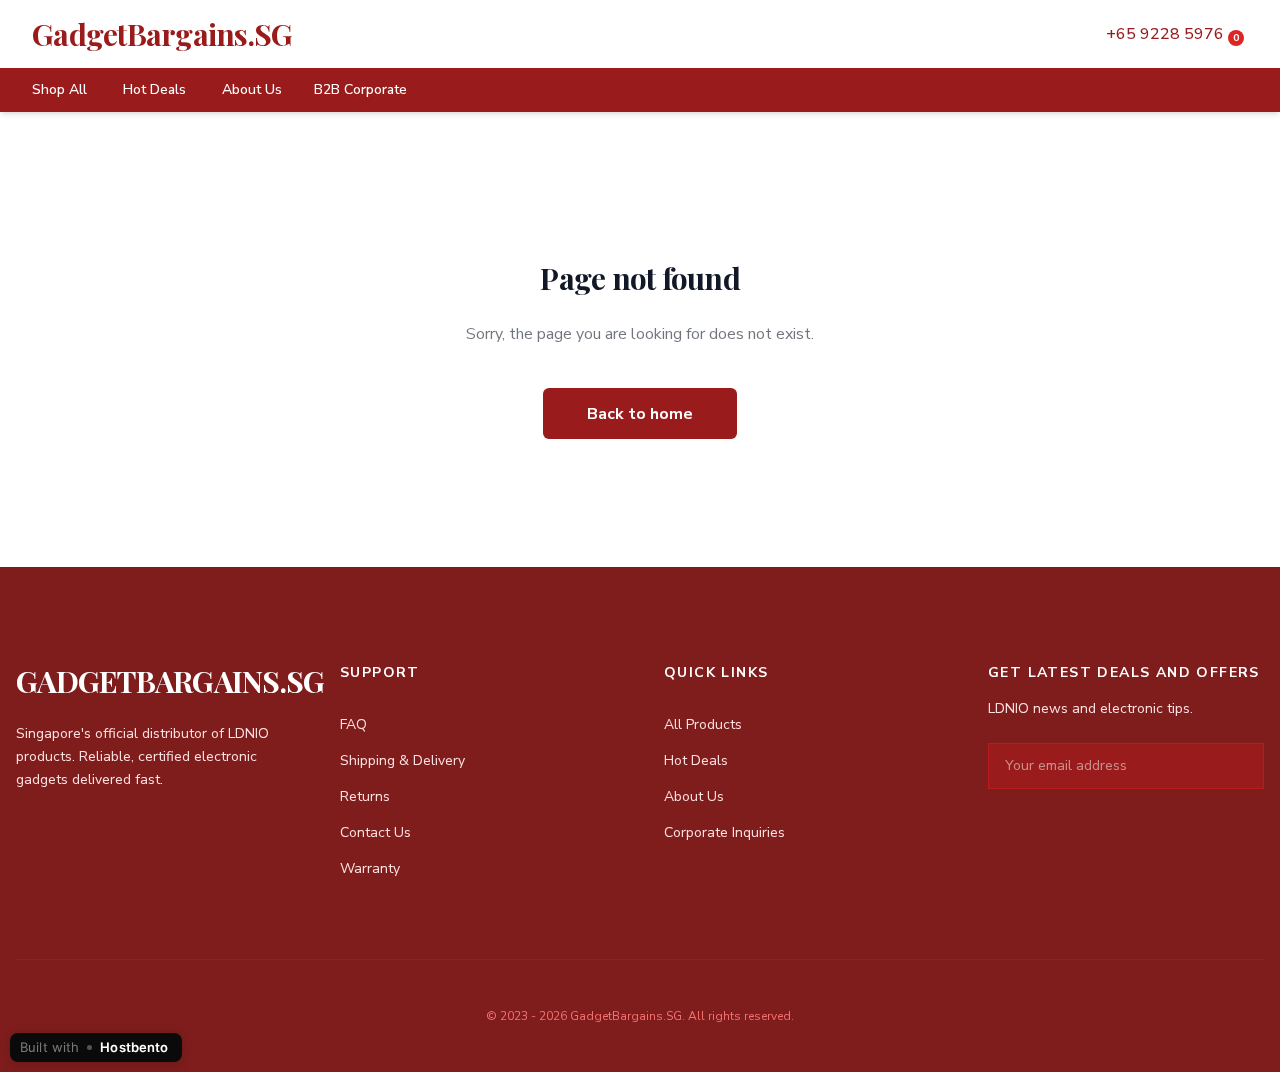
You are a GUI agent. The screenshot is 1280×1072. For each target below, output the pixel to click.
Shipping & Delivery (402, 760)
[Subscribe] (1248, 766)
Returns (365, 796)
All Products (703, 724)
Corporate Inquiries (724, 832)
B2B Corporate (360, 89)
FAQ (353, 724)
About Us (252, 89)
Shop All (59, 89)
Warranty (370, 868)
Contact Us (375, 832)
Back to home (640, 414)
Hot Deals (154, 89)
